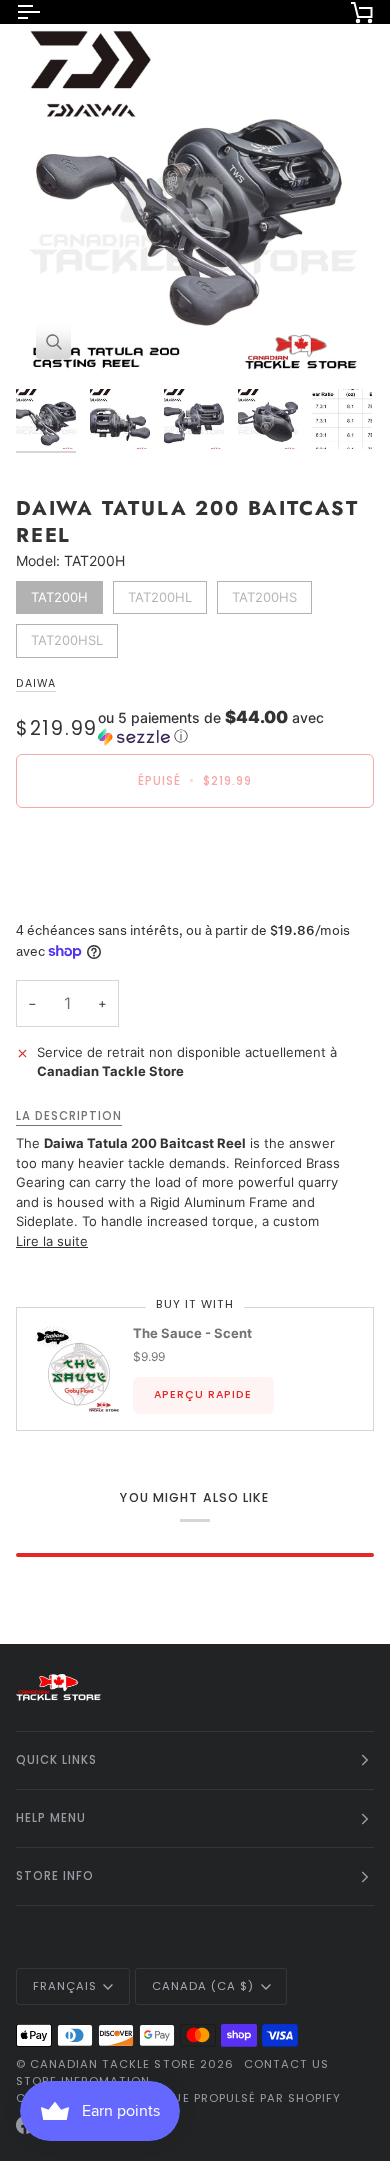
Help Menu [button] (51, 1818)
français (65, 1986)
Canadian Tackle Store (113, 2064)
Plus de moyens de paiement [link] (106, 899)
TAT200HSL (67, 636)
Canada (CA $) (203, 1986)
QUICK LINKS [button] (56, 1760)
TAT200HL (160, 593)
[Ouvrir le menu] (46, 12)
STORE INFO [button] (55, 1876)
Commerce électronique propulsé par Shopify (178, 2098)
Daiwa (36, 683)
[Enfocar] (53, 341)
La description (69, 1116)
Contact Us (286, 2064)
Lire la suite (52, 1241)
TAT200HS (265, 593)
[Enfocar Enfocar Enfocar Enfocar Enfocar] (195, 200)
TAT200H (59, 593)
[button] (236, 727)
